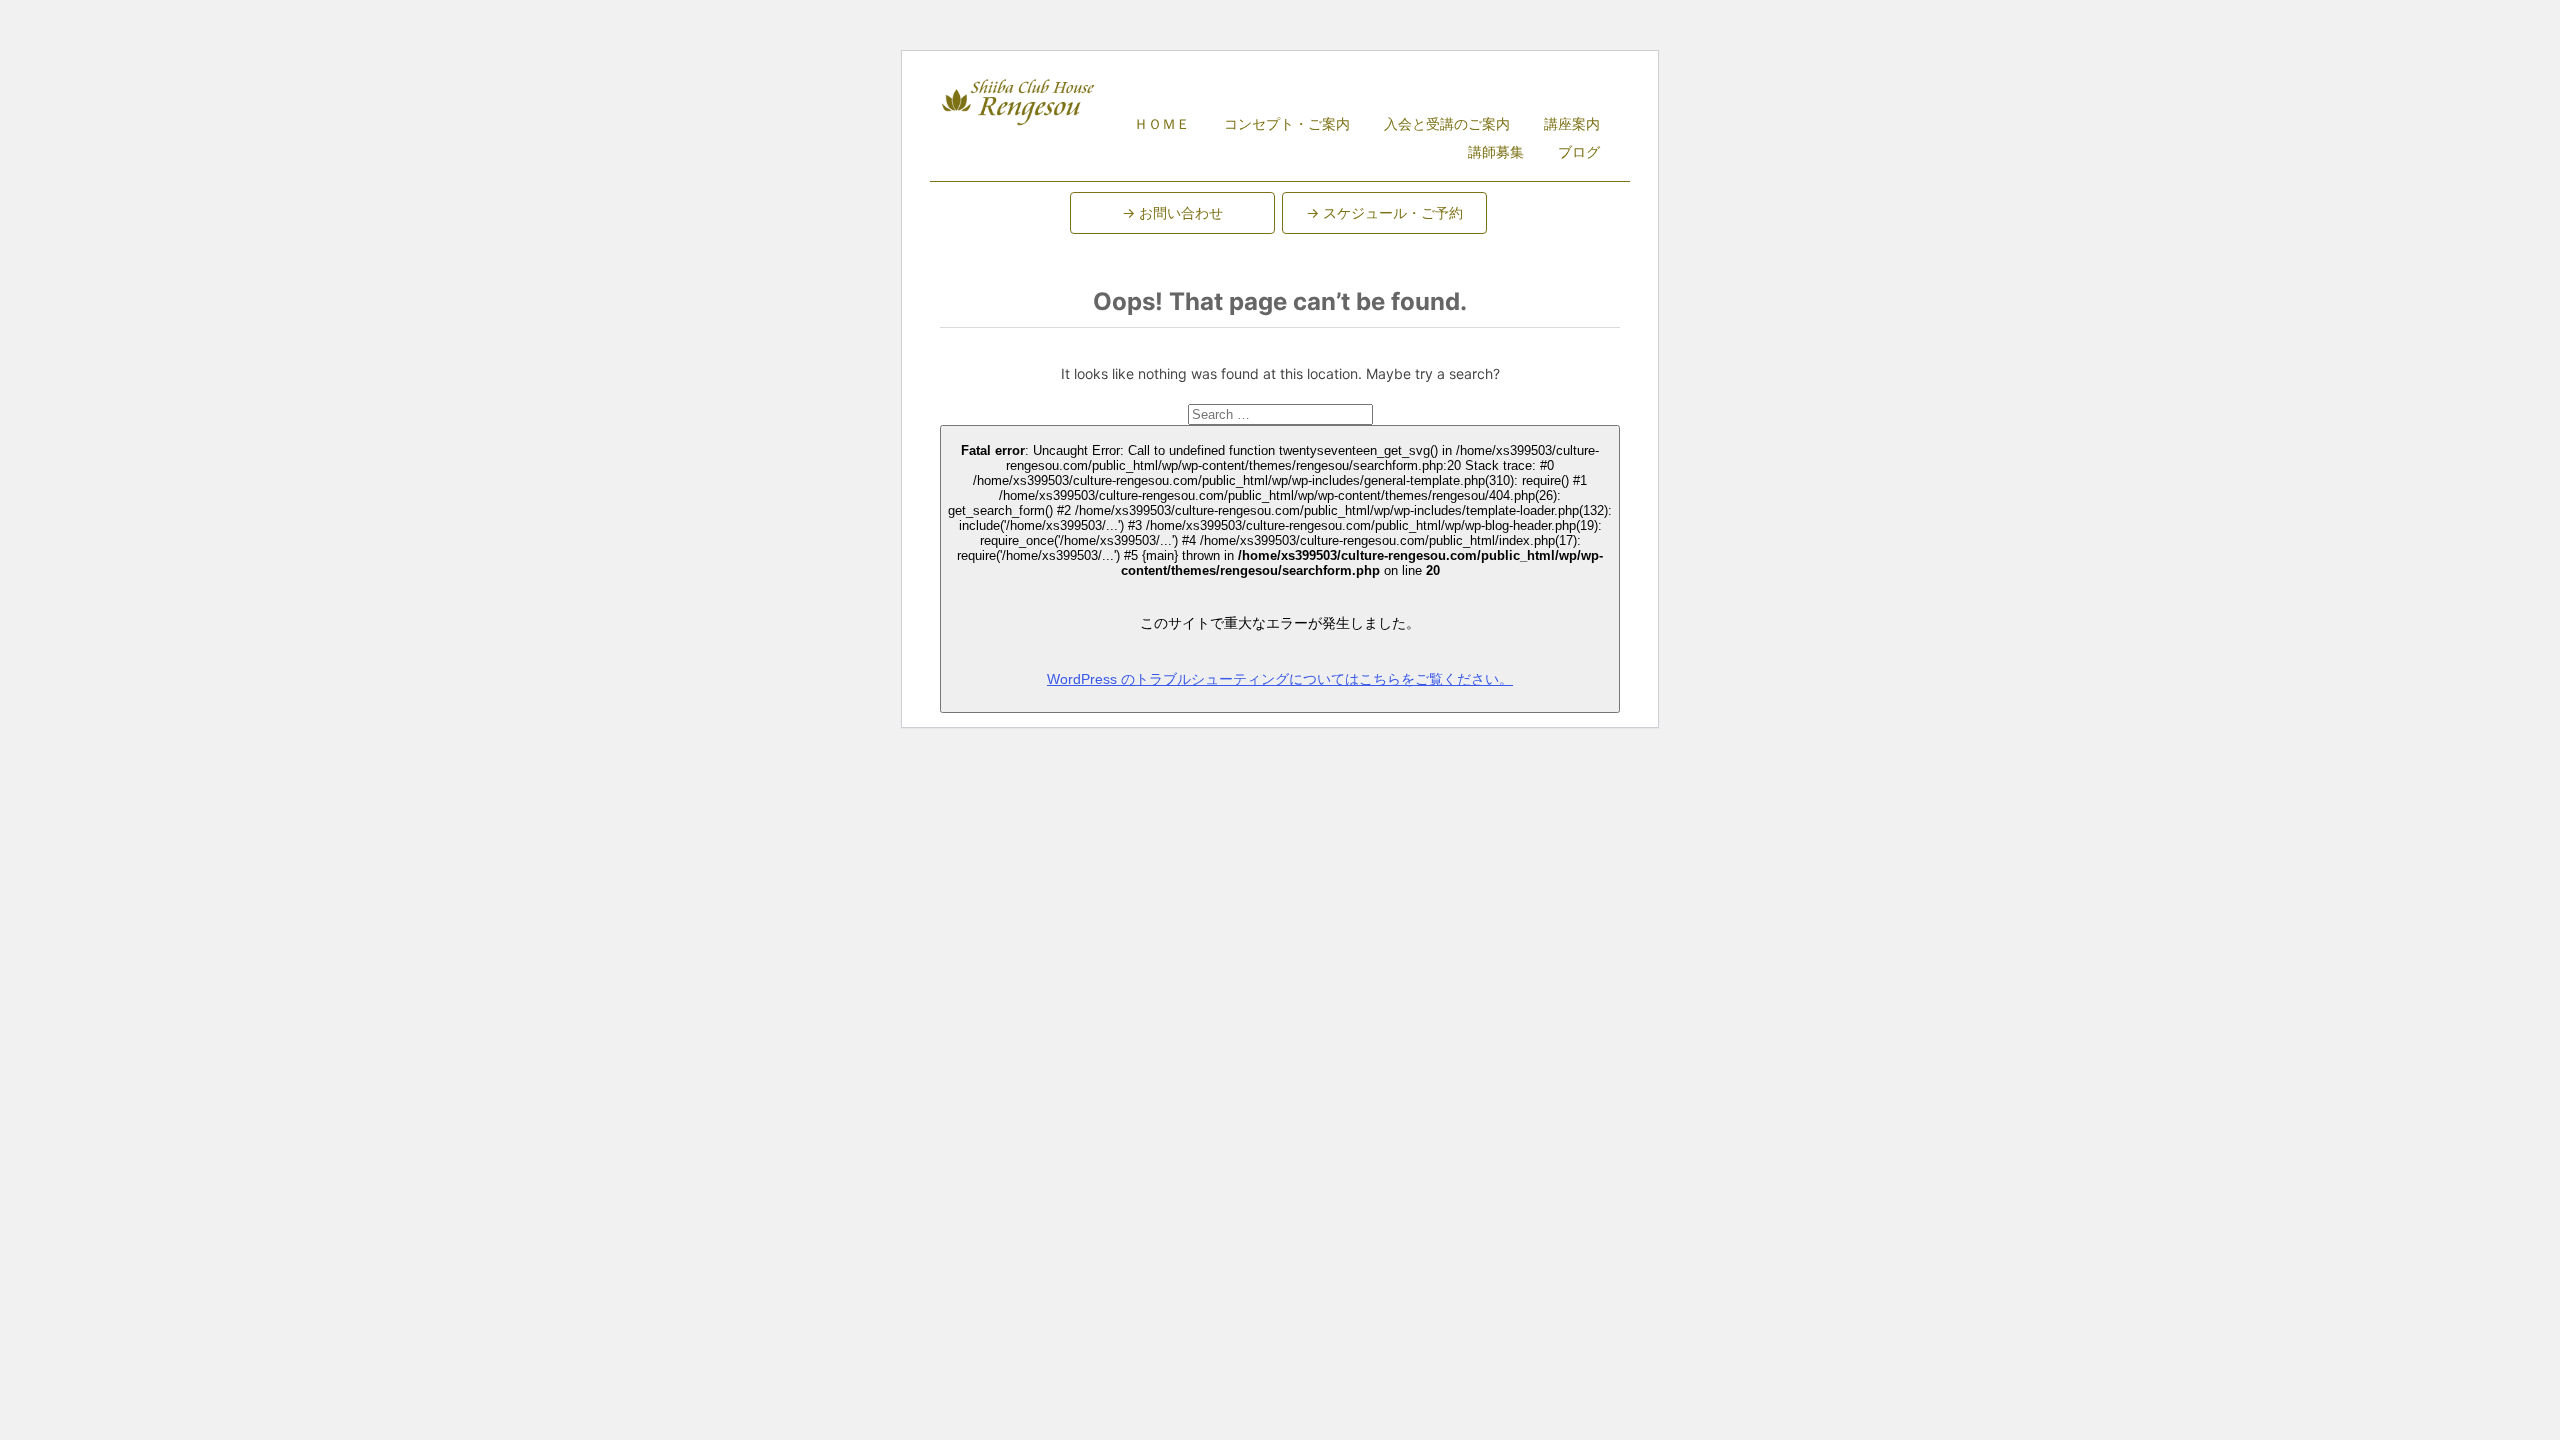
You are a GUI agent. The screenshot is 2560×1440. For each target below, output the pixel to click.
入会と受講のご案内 (1447, 123)
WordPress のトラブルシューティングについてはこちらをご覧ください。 (1280, 679)
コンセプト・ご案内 (1287, 123)
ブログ (1579, 151)
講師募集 (1496, 151)
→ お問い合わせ (1172, 212)
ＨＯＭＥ (1162, 123)
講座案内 (1572, 123)
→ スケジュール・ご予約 (1384, 212)
